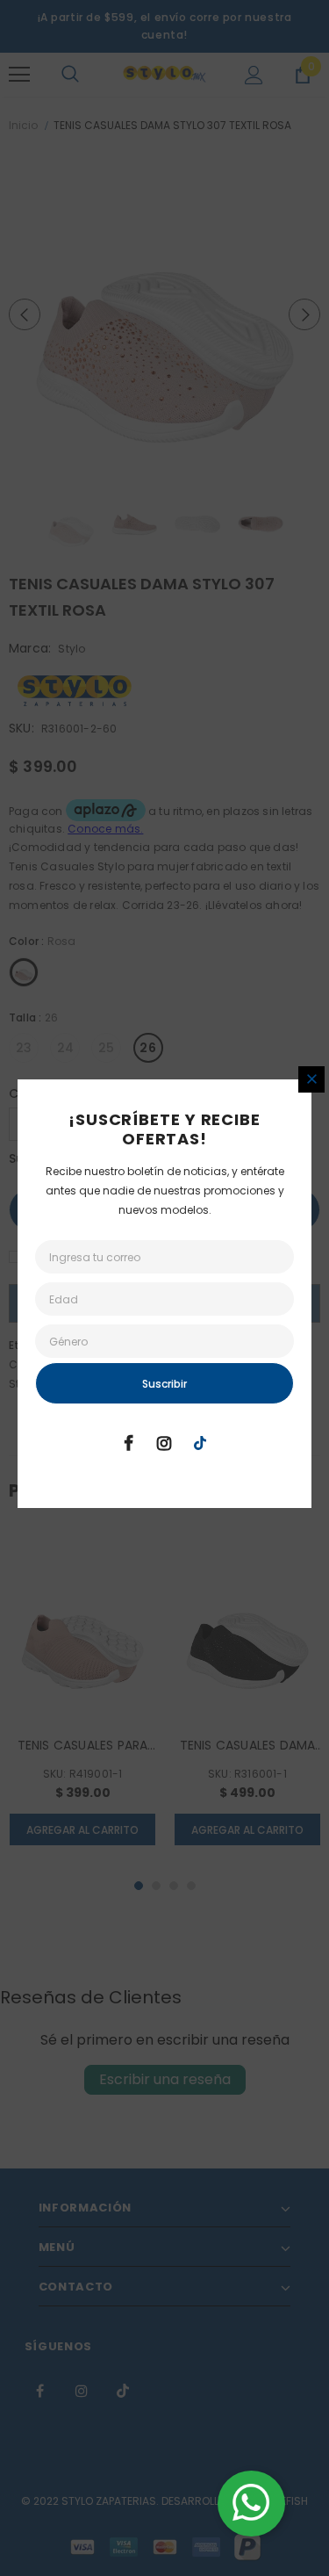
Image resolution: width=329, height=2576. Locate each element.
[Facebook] (128, 1442)
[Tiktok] (200, 1442)
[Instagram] (164, 1442)
